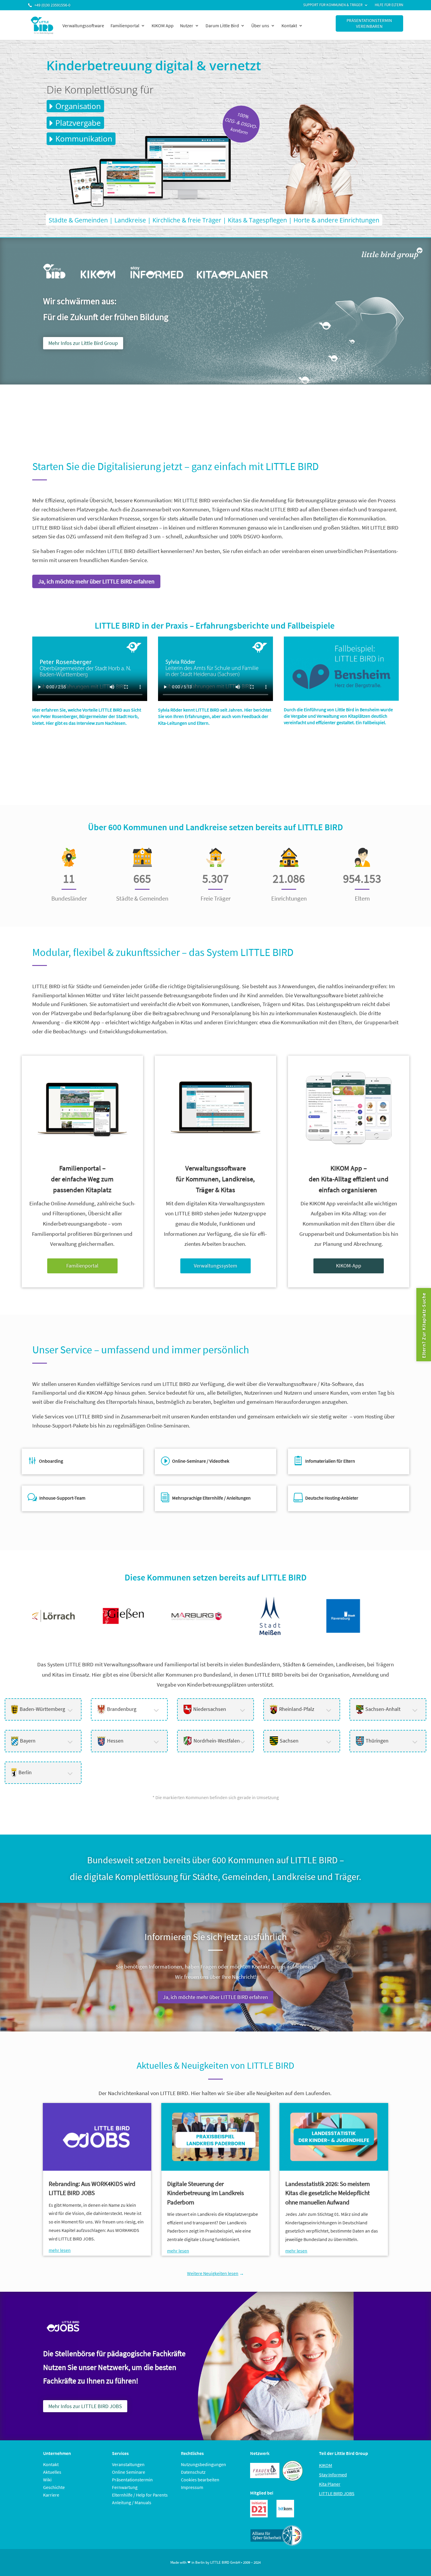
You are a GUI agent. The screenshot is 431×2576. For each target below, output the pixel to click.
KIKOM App (163, 25)
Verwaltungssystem (215, 1266)
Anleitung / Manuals (132, 2502)
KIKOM (326, 2465)
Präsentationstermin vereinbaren (369, 23)
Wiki (47, 2480)
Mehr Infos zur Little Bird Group (83, 343)
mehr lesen (60, 2250)
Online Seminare (129, 2472)
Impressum (192, 2487)
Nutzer (187, 25)
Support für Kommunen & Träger (333, 5)
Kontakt (289, 25)
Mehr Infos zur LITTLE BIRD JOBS (85, 2406)
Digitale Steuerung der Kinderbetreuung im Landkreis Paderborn (206, 2193)
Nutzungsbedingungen (203, 2464)
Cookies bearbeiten (200, 2480)
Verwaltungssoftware (83, 25)
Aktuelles (52, 2472)
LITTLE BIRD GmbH (225, 2562)
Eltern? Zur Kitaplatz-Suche (424, 1325)
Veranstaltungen (128, 2464)
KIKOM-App (349, 1266)
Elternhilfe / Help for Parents (140, 2495)
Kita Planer (330, 2484)
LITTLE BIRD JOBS (337, 2493)
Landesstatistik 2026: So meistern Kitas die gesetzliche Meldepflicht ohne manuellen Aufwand (328, 2193)
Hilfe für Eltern (389, 5)
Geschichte (54, 2487)
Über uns (260, 25)
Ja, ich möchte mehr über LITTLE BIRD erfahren (96, 581)
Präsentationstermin (132, 2480)
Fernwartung (125, 2487)
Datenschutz (193, 2472)
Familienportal (125, 25)
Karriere (51, 2495)
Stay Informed (333, 2475)
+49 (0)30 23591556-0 (52, 5)
